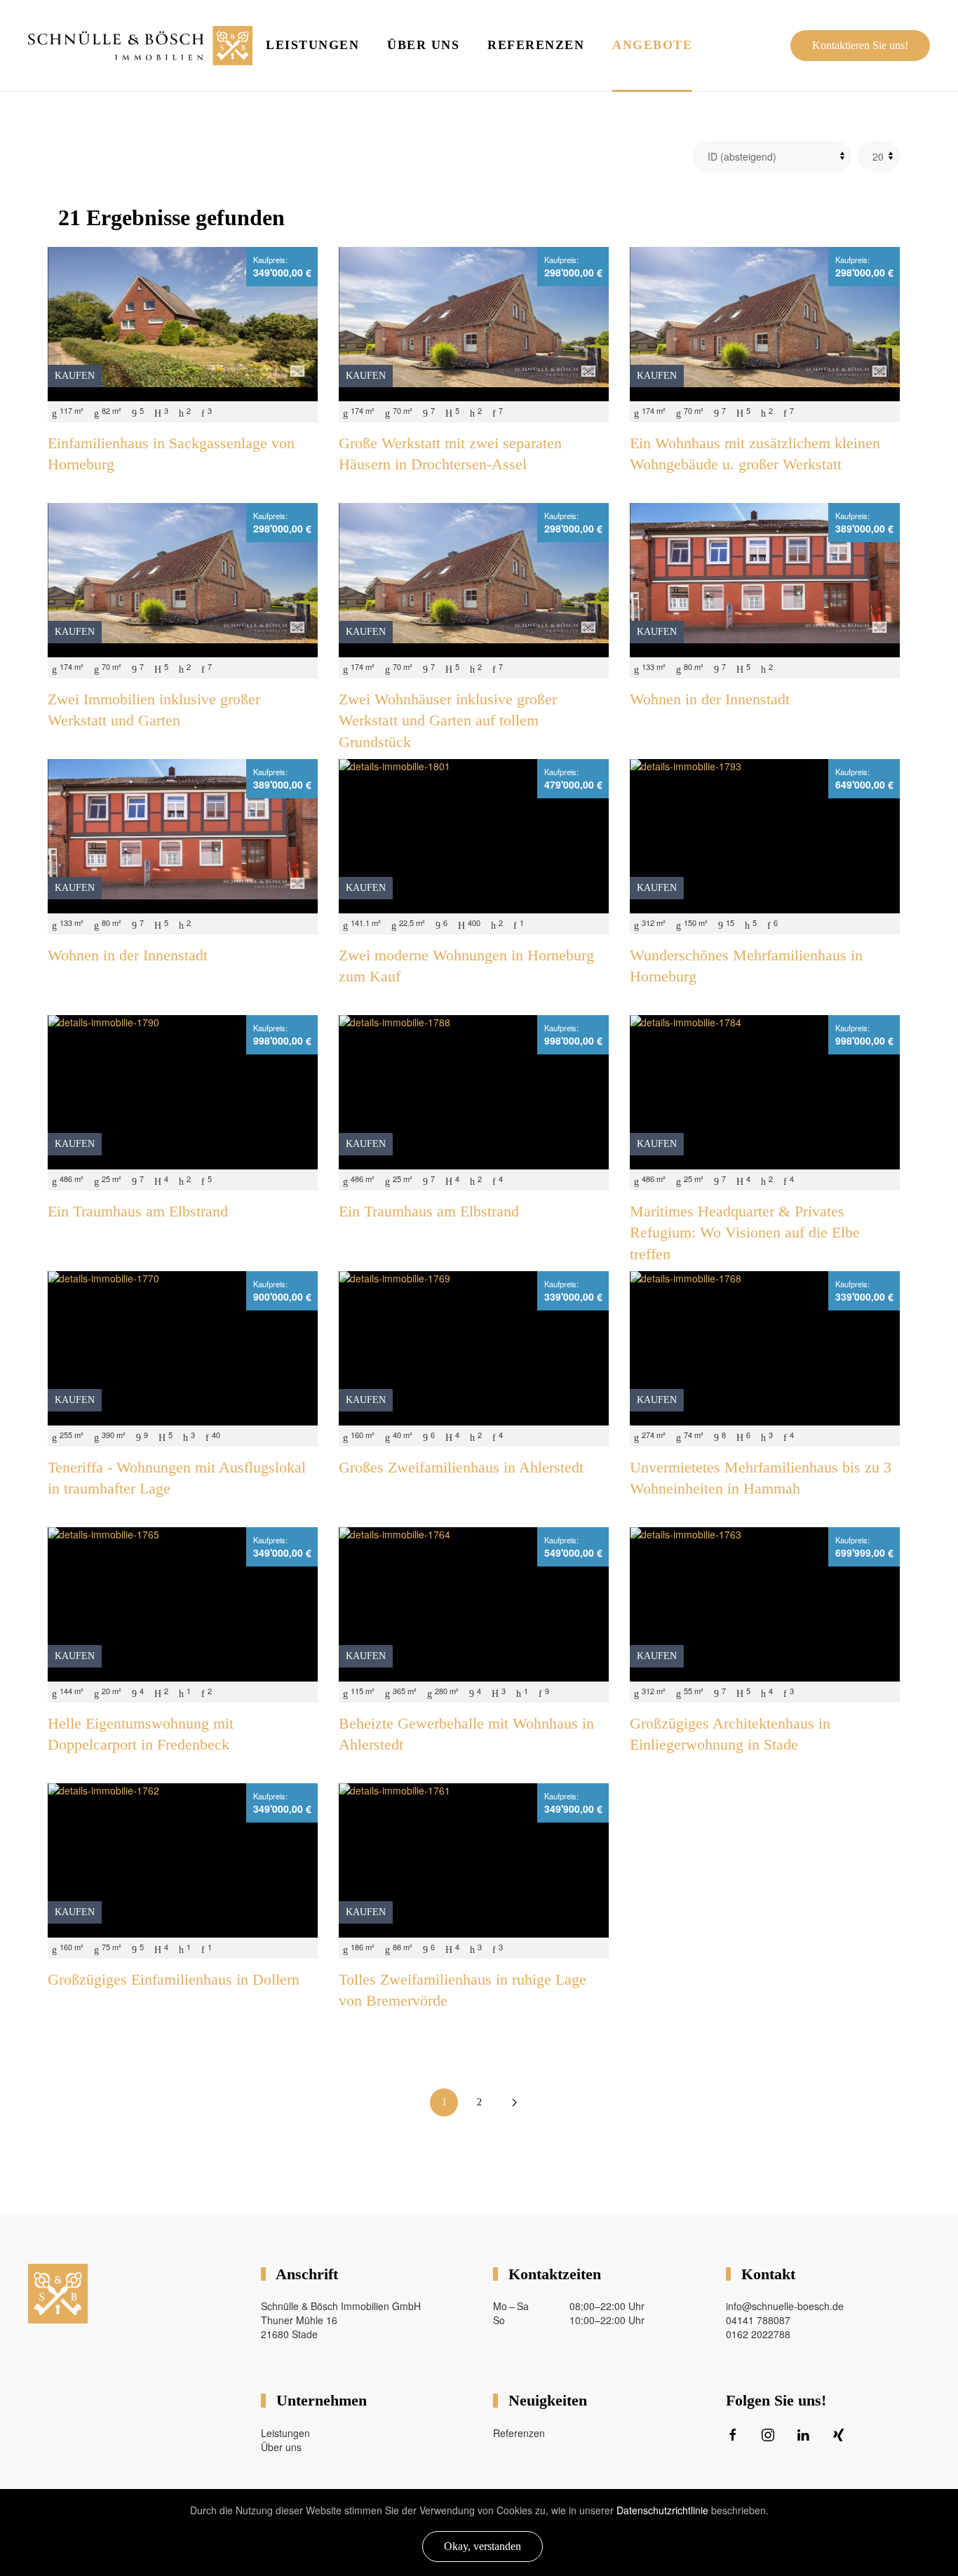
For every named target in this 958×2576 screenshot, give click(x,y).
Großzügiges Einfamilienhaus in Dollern (174, 1979)
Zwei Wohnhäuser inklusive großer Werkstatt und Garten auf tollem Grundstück (448, 721)
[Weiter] (514, 2102)
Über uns (281, 2447)
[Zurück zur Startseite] (140, 46)
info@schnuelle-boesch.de (785, 2306)
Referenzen (536, 45)
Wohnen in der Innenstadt (710, 699)
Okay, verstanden (483, 2546)
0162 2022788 (758, 2334)
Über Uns (423, 45)
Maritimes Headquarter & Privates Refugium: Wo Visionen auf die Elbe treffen (745, 1233)
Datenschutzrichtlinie (662, 2510)
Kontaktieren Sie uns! (860, 45)
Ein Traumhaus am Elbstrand (138, 1211)
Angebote (652, 45)
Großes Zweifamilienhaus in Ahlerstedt (461, 1467)
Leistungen (312, 45)
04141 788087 (758, 2320)
